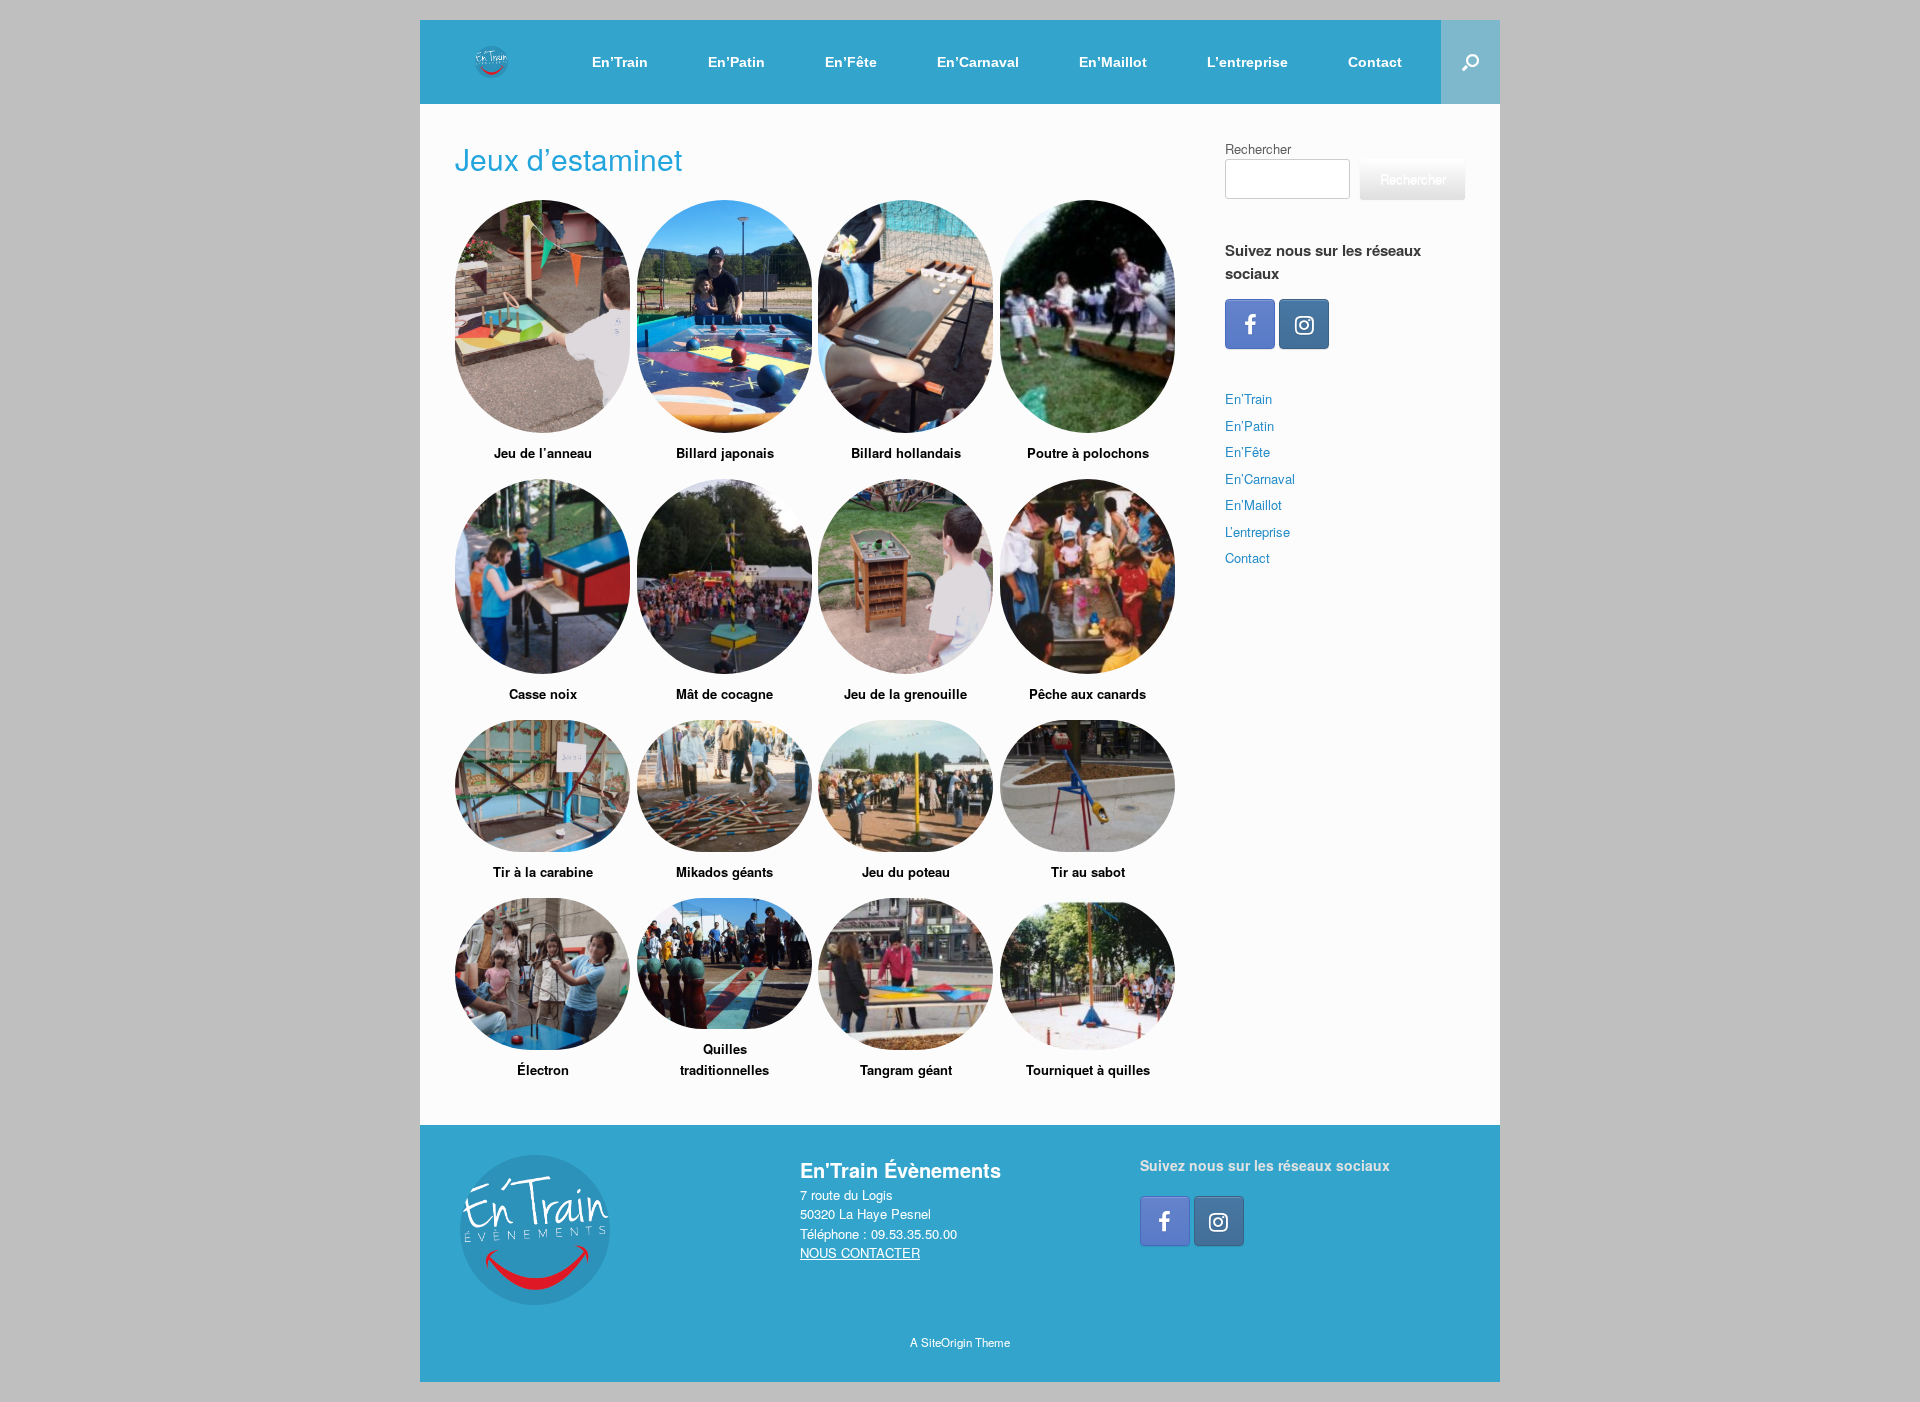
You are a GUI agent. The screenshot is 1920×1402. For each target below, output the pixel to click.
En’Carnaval (978, 62)
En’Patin (736, 62)
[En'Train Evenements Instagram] (1304, 324)
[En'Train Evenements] (491, 62)
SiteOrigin (946, 1342)
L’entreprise (1247, 62)
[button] (1470, 62)
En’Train (620, 62)
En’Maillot (1113, 62)
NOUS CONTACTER (860, 1252)
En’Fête (851, 62)
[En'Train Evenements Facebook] (1250, 324)
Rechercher (1258, 148)
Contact (1375, 62)
